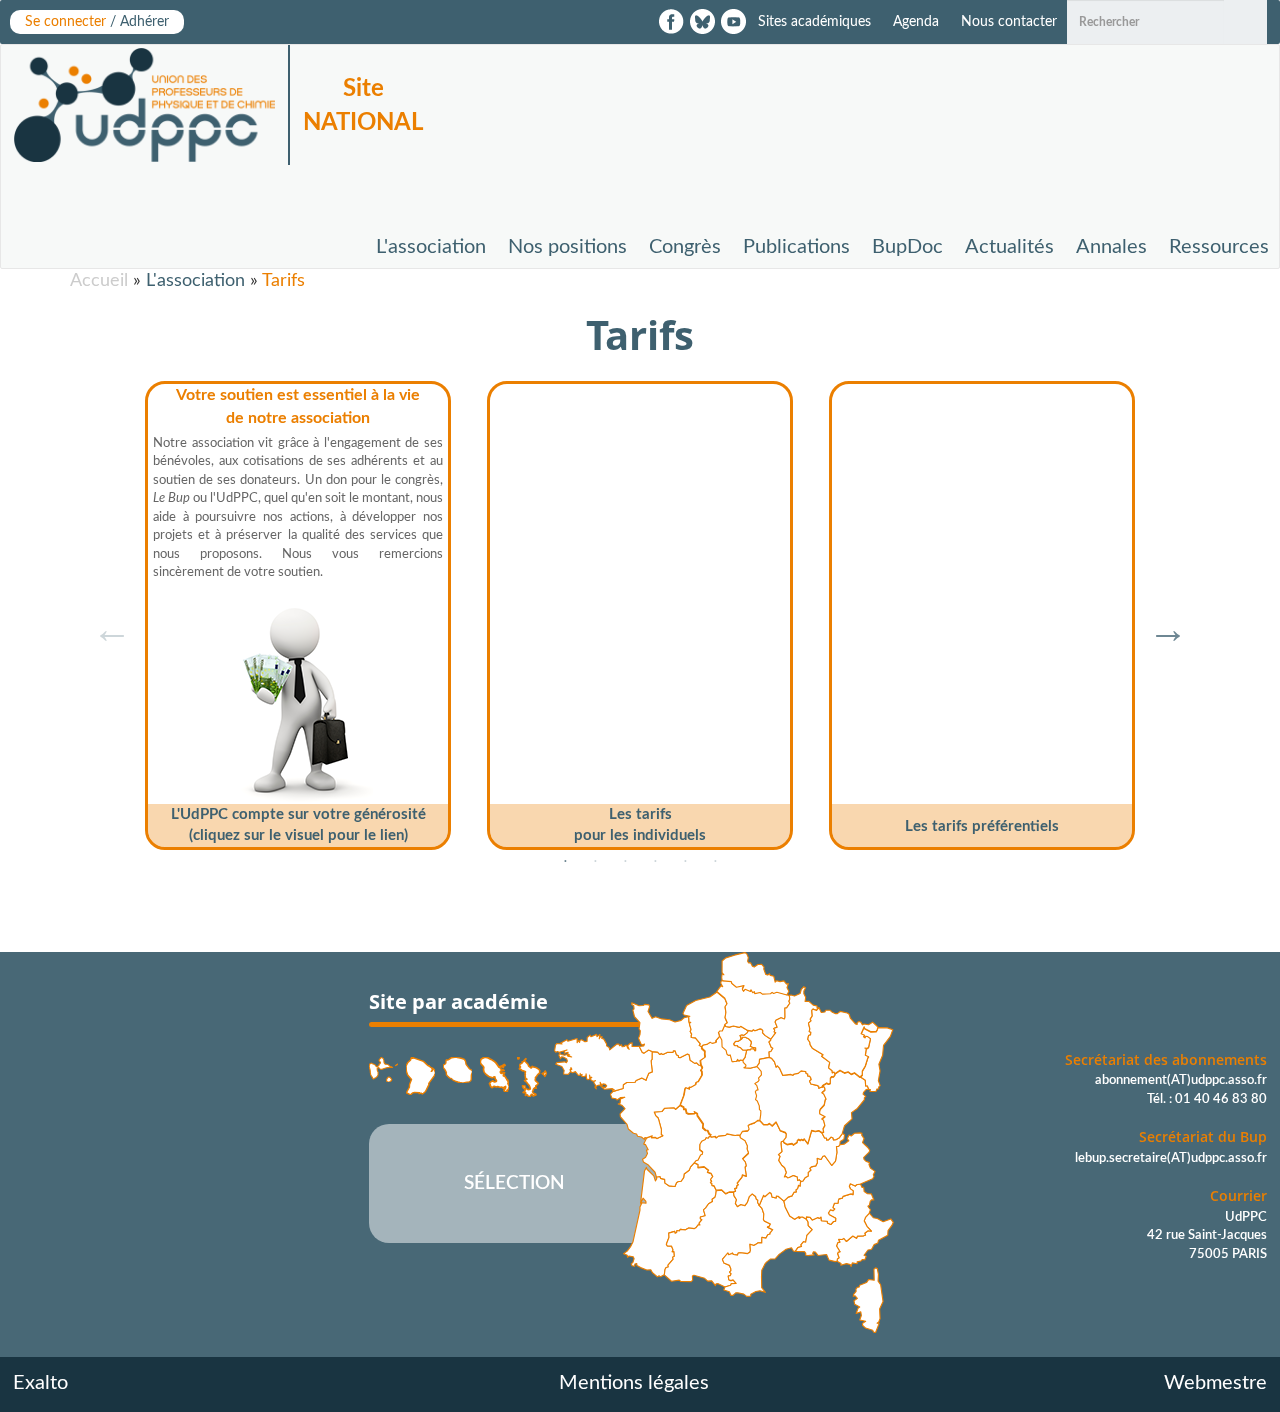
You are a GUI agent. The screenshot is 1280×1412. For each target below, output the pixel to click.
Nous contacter (1009, 22)
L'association (195, 281)
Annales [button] (1111, 247)
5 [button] (685, 862)
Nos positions (567, 247)
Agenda (916, 22)
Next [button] (1158, 619)
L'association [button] (431, 247)
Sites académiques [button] (814, 22)
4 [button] (655, 862)
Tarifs (283, 281)
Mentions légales (634, 1383)
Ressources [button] (1219, 247)
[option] (298, 608)
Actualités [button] (1009, 247)
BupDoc (907, 247)
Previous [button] (102, 619)
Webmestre (1215, 1383)
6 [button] (715, 862)
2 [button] (595, 862)
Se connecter (97, 22)
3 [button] (625, 862)
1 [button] (565, 862)
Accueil (99, 281)
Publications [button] (796, 247)
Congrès (685, 247)
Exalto (40, 1383)
